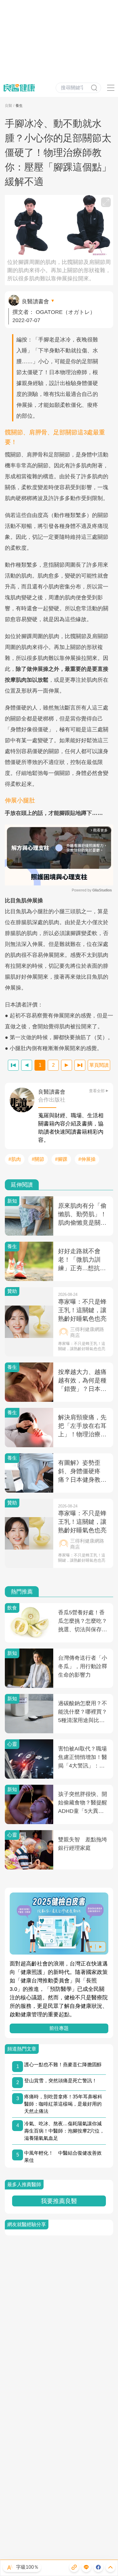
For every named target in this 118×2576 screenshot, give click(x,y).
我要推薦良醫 (59, 2201)
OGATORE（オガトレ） (66, 312)
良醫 (8, 106)
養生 (19, 106)
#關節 (38, 1159)
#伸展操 (87, 1159)
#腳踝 (61, 1159)
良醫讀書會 (35, 301)
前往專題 (59, 2028)
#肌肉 (15, 1159)
